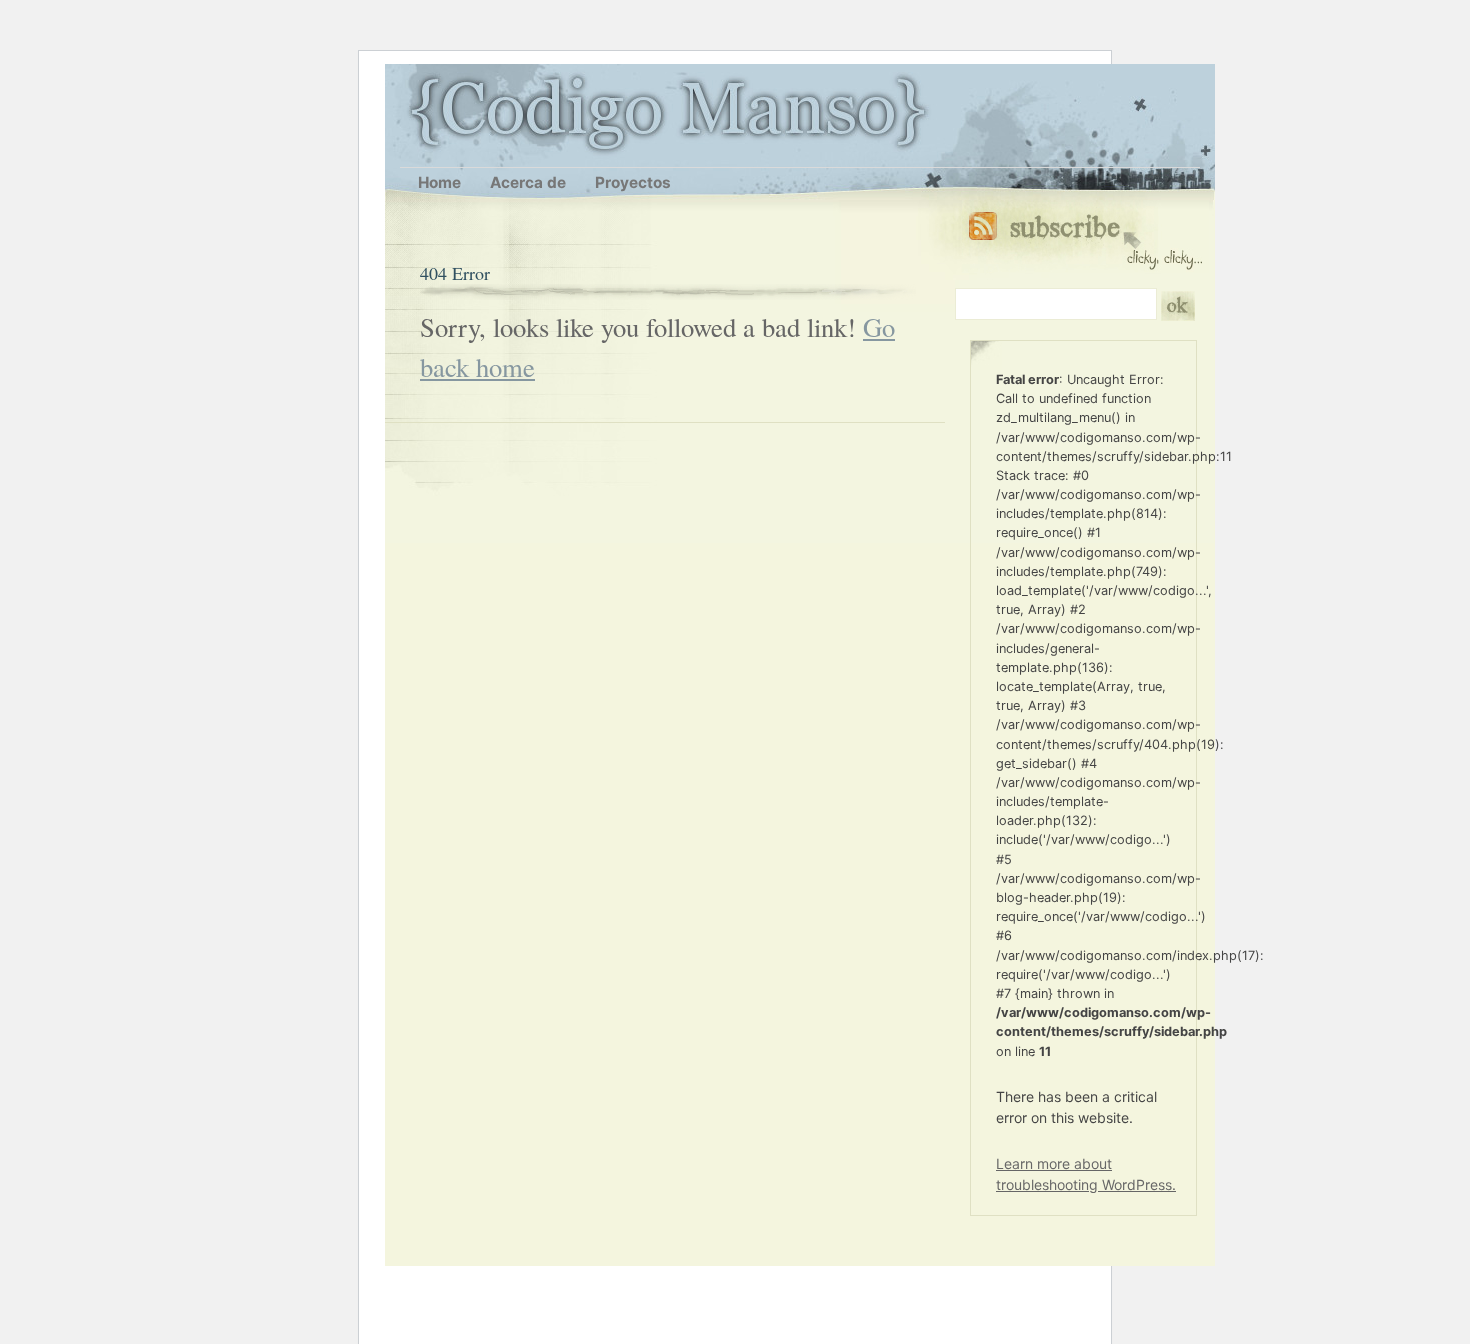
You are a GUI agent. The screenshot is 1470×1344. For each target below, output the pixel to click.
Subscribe (1085, 236)
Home (439, 182)
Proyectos (633, 182)
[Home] (410, 112)
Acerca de (528, 182)
